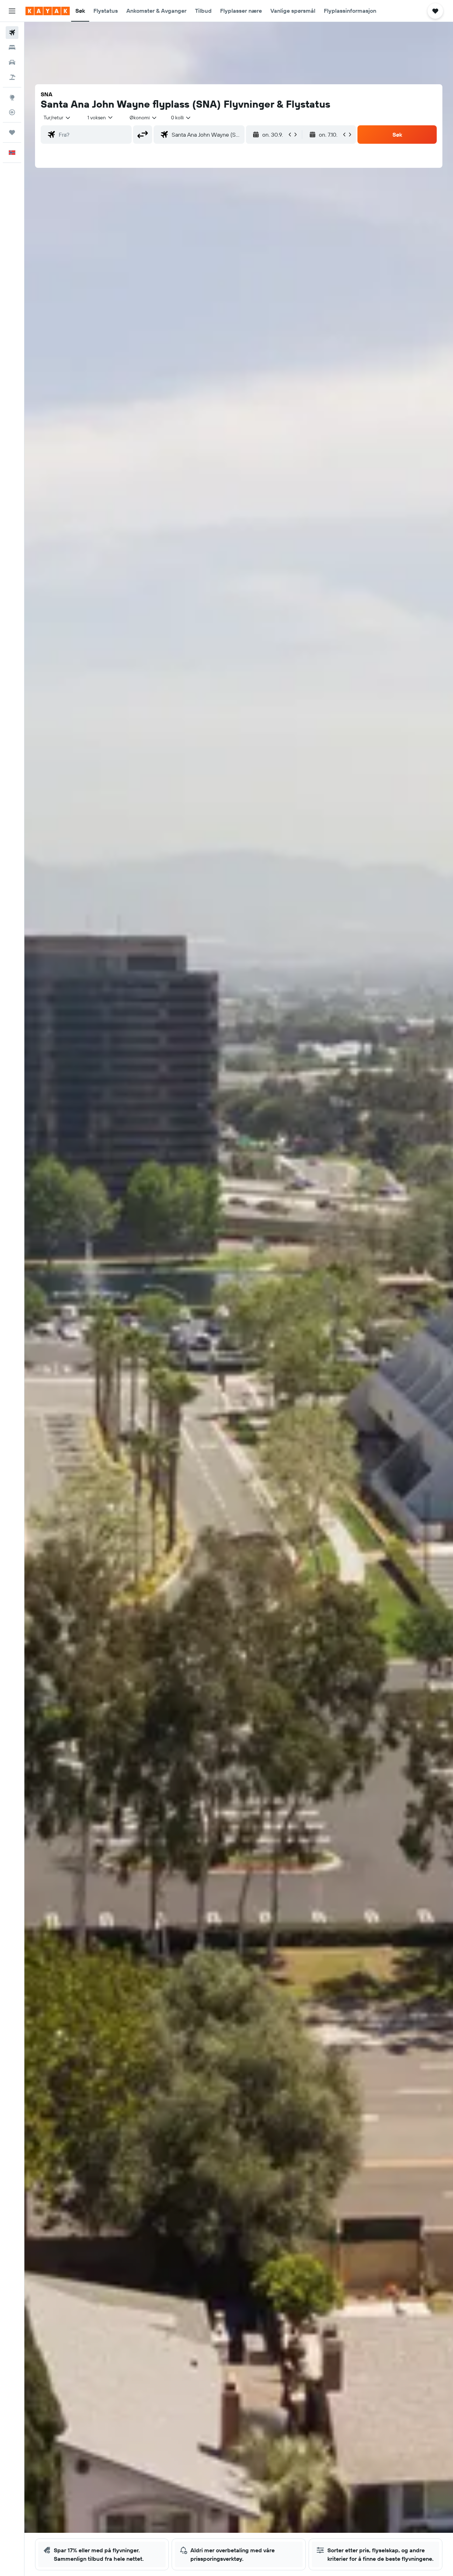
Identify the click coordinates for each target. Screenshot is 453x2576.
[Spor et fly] (12, 112)
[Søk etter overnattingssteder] (12, 47)
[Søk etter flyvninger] (12, 33)
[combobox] (57, 118)
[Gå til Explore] (12, 97)
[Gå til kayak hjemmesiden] (48, 11)
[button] (12, 11)
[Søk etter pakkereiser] (12, 77)
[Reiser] (12, 132)
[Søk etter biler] (12, 62)
